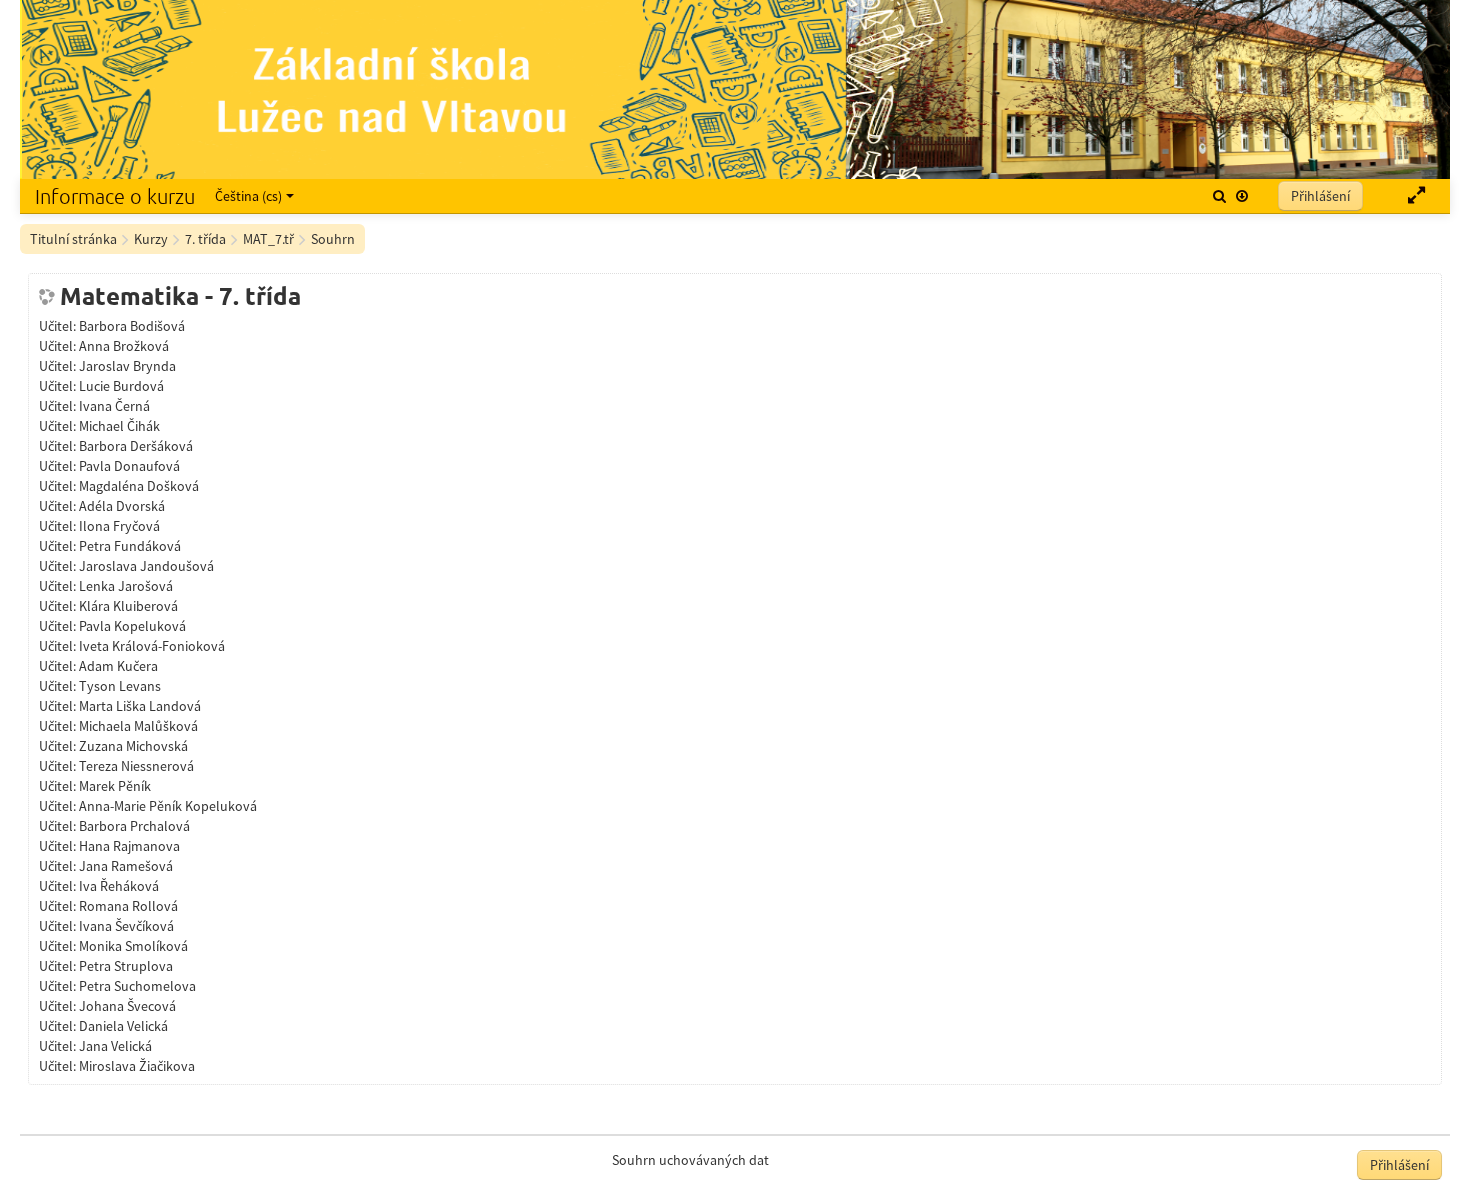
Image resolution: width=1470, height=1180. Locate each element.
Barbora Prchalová (134, 826)
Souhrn (333, 239)
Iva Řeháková (119, 886)
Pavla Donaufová (129, 466)
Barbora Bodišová (132, 326)
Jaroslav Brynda (127, 366)
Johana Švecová (127, 1006)
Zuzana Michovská (133, 746)
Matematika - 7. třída (180, 296)
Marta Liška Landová (140, 706)
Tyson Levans (120, 686)
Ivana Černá (114, 406)
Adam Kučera (118, 666)
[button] (1219, 196)
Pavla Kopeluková (132, 626)
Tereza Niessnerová (136, 766)
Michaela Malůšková (138, 726)
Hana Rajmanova (129, 846)
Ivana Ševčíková (126, 926)
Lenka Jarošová (126, 586)
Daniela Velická (123, 1026)
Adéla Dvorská (122, 506)
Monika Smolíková (133, 946)
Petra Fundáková (130, 546)
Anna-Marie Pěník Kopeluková (168, 806)
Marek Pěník (115, 786)
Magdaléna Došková (139, 486)
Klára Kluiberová (128, 606)
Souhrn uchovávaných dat (690, 1160)
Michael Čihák (119, 426)
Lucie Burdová (121, 386)
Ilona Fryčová (119, 526)
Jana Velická (115, 1046)
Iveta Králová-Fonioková (152, 646)
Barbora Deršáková (136, 446)
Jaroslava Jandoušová (146, 566)
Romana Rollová (128, 906)
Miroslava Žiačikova (137, 1066)
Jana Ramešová (126, 866)
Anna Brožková (124, 346)
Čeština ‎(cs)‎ (248, 196)
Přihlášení (1320, 196)
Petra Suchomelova (137, 986)
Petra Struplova (126, 966)
